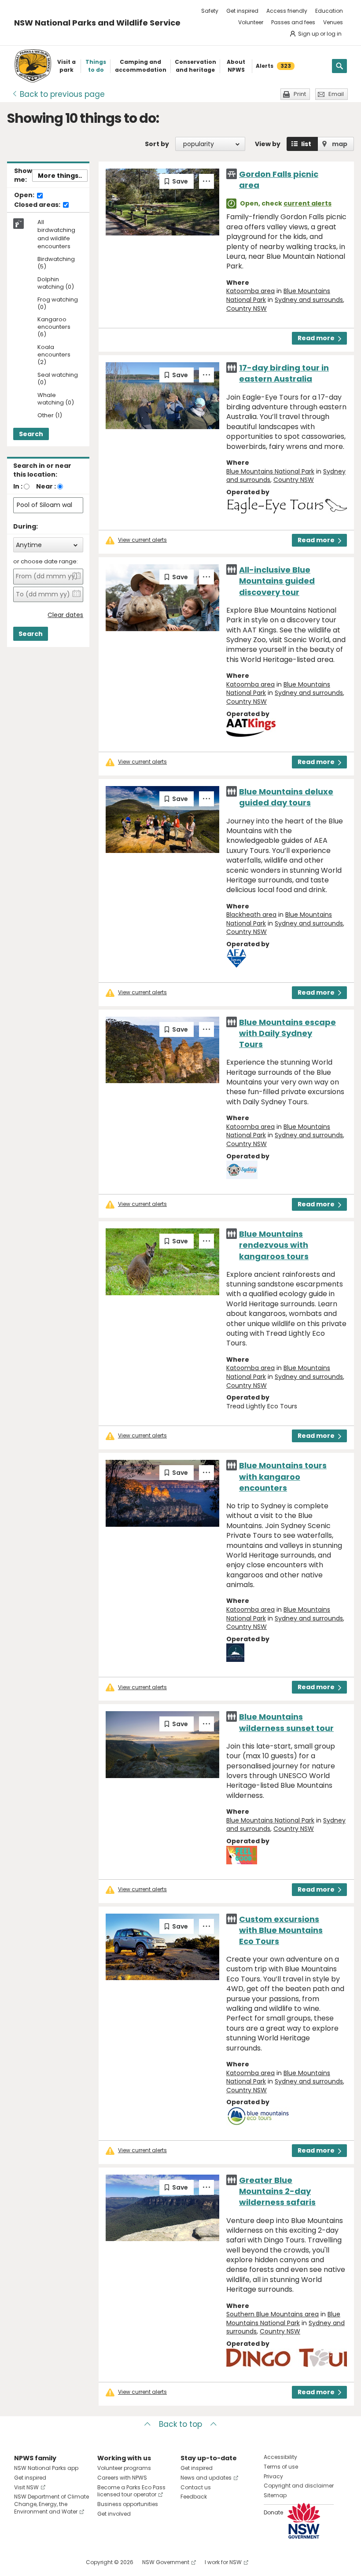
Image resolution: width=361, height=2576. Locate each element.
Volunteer (251, 22)
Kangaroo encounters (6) (54, 327)
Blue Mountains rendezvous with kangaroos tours (274, 1245)
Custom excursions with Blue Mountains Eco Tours (281, 1930)
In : (18, 486)
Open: (25, 195)
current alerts (308, 203)
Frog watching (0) (58, 304)
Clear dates (65, 615)
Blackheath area (251, 915)
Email (336, 94)
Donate (273, 2512)
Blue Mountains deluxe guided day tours (286, 797)
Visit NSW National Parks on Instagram (41, 2562)
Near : (46, 486)
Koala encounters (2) (54, 355)
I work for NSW (223, 2562)
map (340, 144)
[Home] (33, 66)
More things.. (60, 176)
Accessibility (280, 2457)
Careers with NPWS (122, 2478)
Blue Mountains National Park (270, 471)
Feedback (194, 2497)
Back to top (180, 2424)
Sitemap (275, 2495)
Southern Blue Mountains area (273, 2314)
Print (300, 94)
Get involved (114, 2514)
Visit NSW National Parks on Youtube (60, 2562)
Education (329, 11)
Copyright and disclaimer (299, 2486)
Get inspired (242, 11)
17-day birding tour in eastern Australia (284, 373)
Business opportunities (128, 2504)
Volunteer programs (124, 2468)
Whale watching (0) (56, 399)
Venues (333, 22)
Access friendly (287, 11)
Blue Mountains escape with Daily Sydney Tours (287, 1033)
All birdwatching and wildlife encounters (56, 234)
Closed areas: (38, 205)
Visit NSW (26, 2487)
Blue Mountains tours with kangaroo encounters (283, 1476)
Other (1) (50, 416)
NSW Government (166, 2562)
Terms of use (281, 2467)
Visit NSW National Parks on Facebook (22, 2562)
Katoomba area (250, 291)
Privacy (273, 2476)
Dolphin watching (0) (56, 283)
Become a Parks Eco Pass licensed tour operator (131, 2491)
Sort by (157, 144)
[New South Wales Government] (304, 2521)
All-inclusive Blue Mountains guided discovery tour (277, 581)
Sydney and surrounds (309, 300)
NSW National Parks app (46, 2468)
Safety (210, 11)
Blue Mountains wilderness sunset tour (286, 1722)
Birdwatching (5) (56, 263)
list (306, 144)
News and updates (206, 2478)
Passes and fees (293, 22)
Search (31, 434)
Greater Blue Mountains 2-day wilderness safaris (277, 2191)
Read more (316, 338)
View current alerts (142, 540)
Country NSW (247, 309)
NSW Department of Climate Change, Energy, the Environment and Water (52, 2504)
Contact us (196, 2487)
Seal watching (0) (58, 379)
